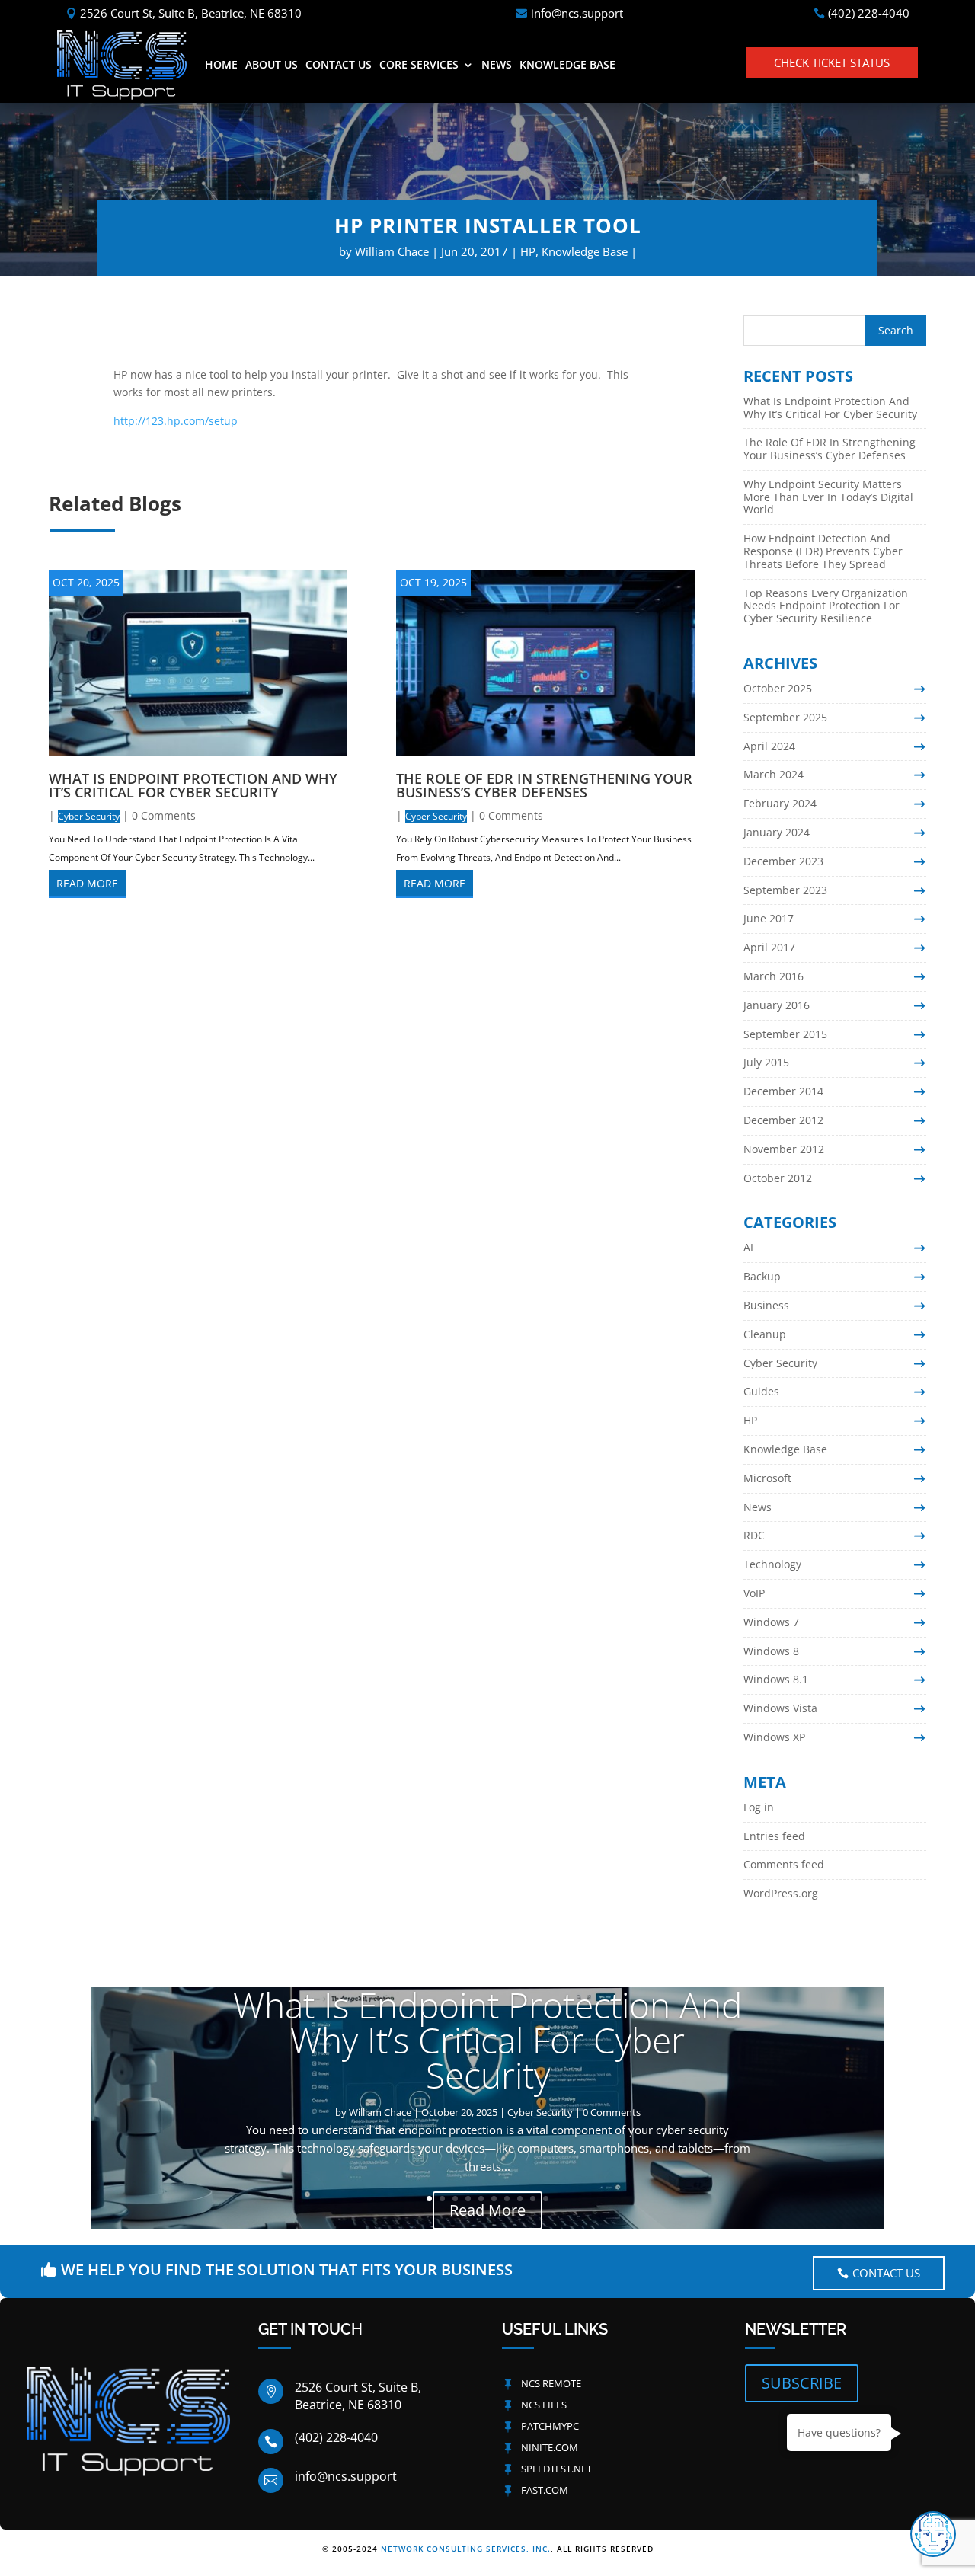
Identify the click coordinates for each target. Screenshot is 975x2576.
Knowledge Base (567, 64)
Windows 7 (771, 1622)
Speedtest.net (556, 2469)
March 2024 (774, 774)
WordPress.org (781, 1893)
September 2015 (785, 1034)
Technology (772, 1564)
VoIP (754, 1593)
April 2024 (769, 746)
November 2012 (784, 1149)
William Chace (392, 251)
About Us (272, 64)
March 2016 (774, 976)
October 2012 (778, 1178)
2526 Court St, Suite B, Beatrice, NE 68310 (191, 13)
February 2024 (780, 803)
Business (766, 1305)
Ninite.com (550, 2447)
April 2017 (769, 947)
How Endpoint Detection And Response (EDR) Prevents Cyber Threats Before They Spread (823, 551)
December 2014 (783, 1091)
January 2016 (777, 1005)
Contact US (886, 2273)
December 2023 (783, 861)
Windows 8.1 (776, 1679)
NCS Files (544, 2405)
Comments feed (784, 1864)
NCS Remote (551, 2383)
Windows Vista (780, 1708)
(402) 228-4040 (869, 13)
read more (87, 883)
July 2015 (766, 1062)
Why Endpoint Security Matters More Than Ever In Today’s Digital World (828, 497)
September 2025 (785, 717)
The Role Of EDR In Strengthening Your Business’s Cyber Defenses (544, 785)
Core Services (419, 64)
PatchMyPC (550, 2426)
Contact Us (339, 64)
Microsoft (767, 1478)
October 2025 (778, 688)
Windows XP (774, 1737)
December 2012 (783, 1120)
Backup (762, 1276)
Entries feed (774, 1836)
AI (748, 1247)
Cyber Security (89, 816)
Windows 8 (771, 1651)
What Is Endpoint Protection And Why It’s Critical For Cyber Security (193, 785)
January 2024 (777, 832)
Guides (761, 1391)
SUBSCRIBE (802, 2383)
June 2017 (769, 918)
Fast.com (545, 2490)
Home (221, 64)
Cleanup (765, 1334)
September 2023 (785, 890)
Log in (759, 1807)
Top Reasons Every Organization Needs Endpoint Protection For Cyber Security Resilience (826, 606)
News (497, 64)
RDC (754, 1535)
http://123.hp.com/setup (176, 421)
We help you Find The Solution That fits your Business (287, 2269)
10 (546, 2199)
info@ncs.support (577, 13)
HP (528, 251)
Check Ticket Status (832, 62)
